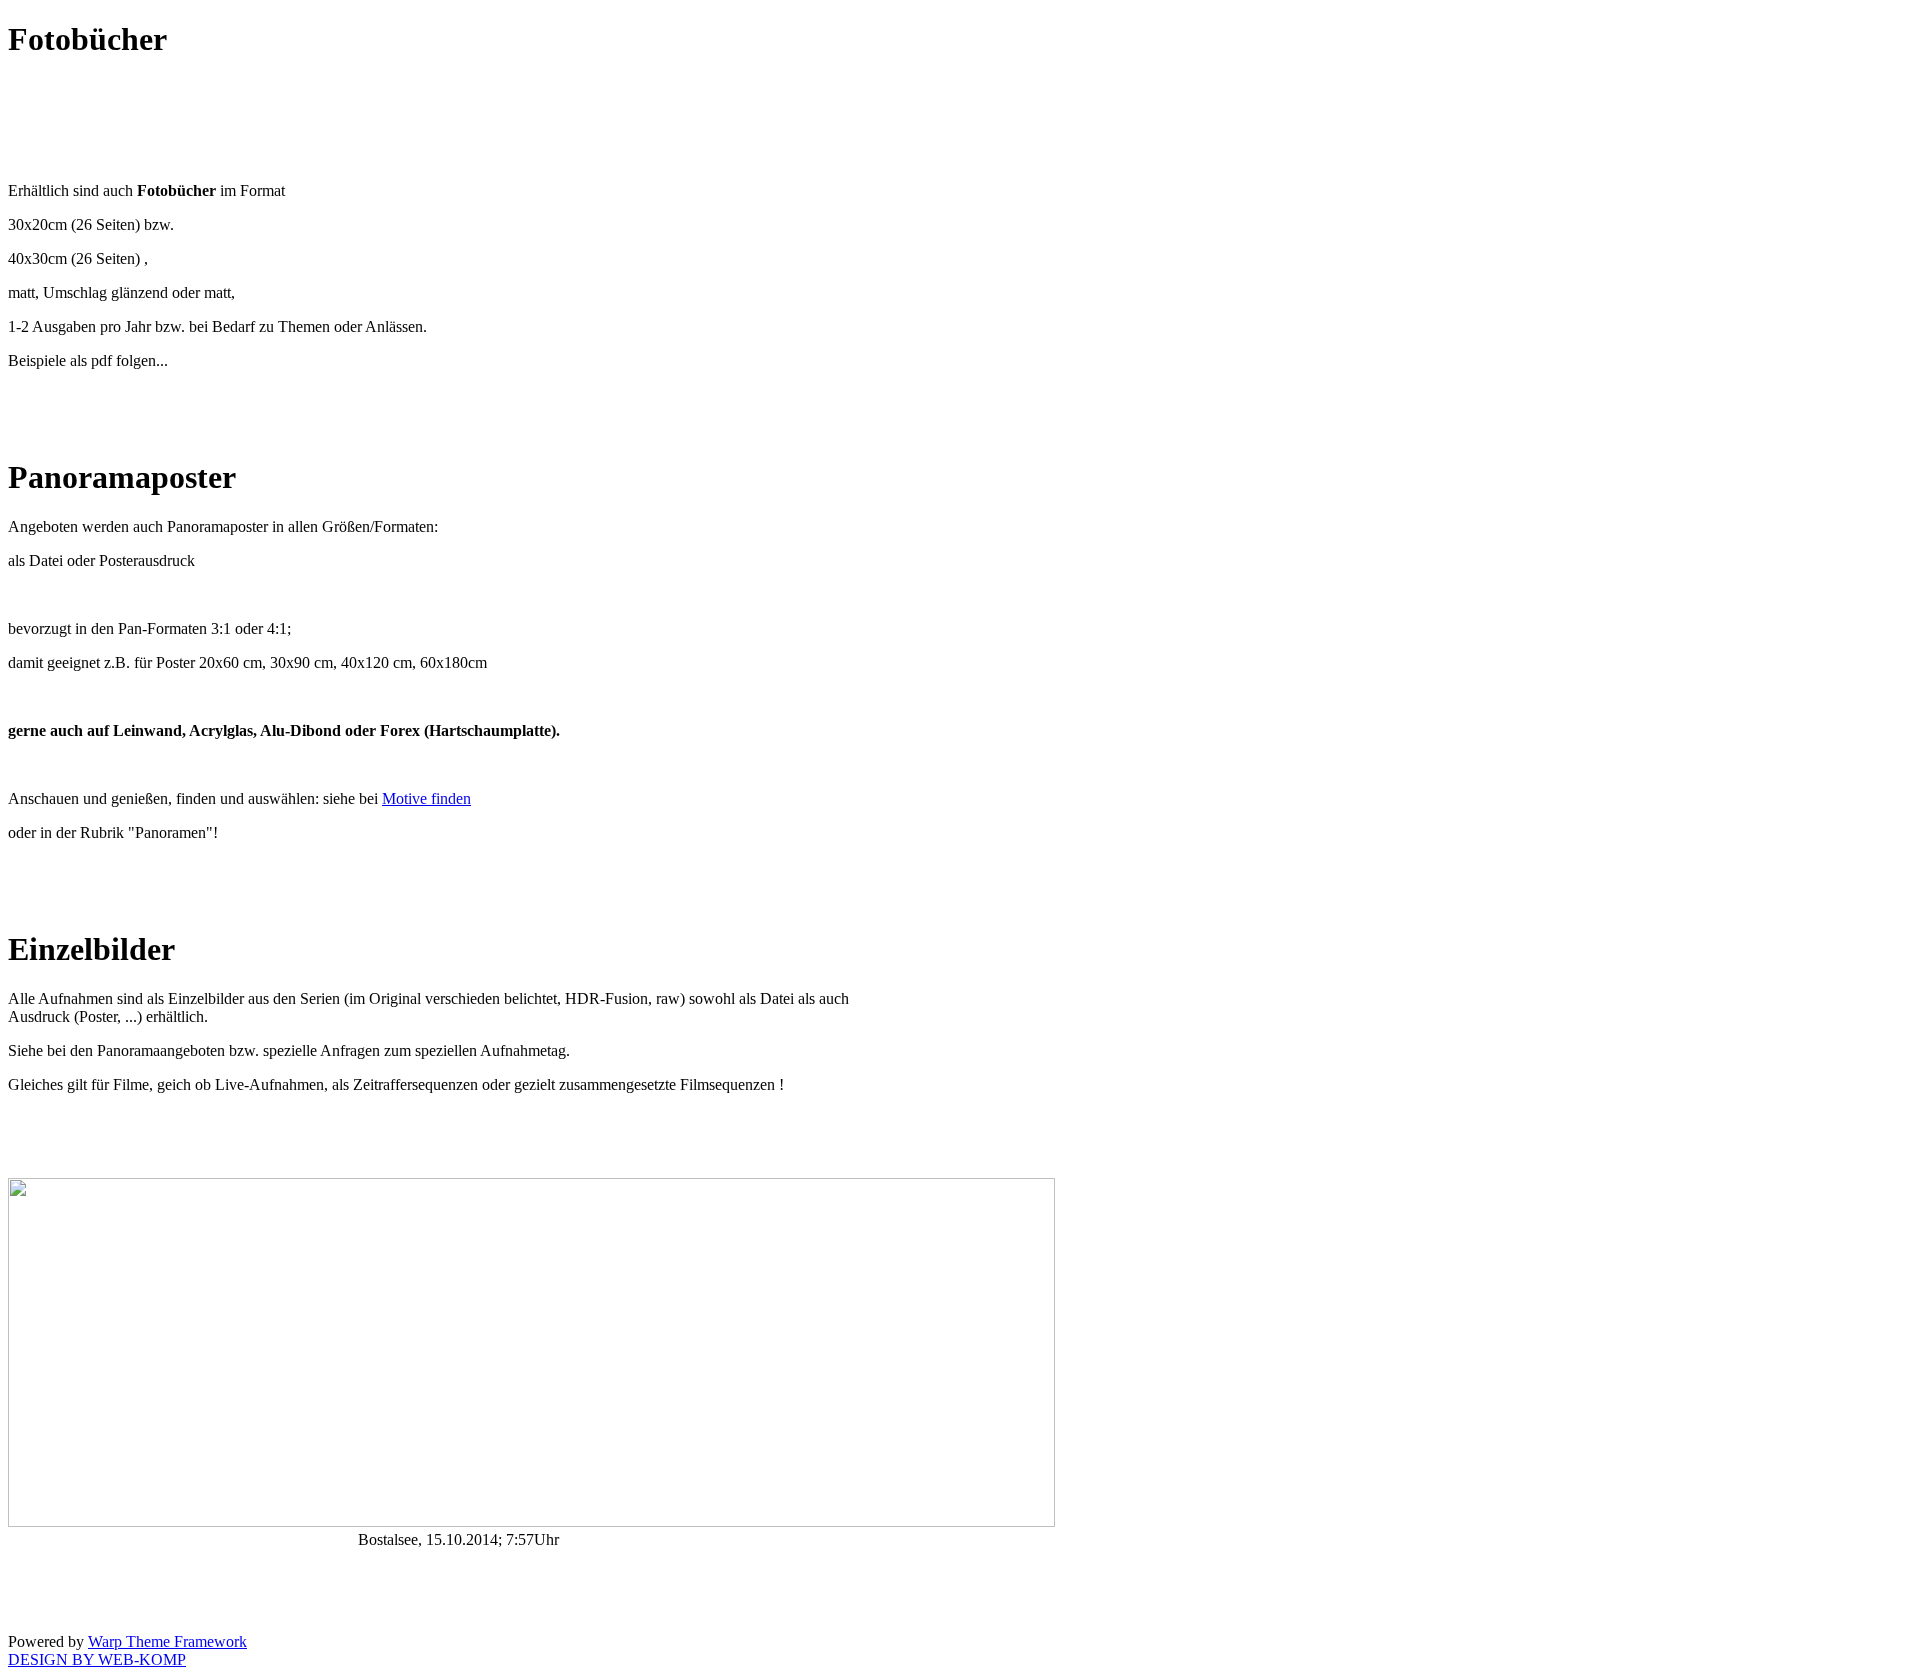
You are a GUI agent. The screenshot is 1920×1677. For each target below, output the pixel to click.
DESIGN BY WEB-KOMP (97, 1659)
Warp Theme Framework (167, 1641)
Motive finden (426, 798)
